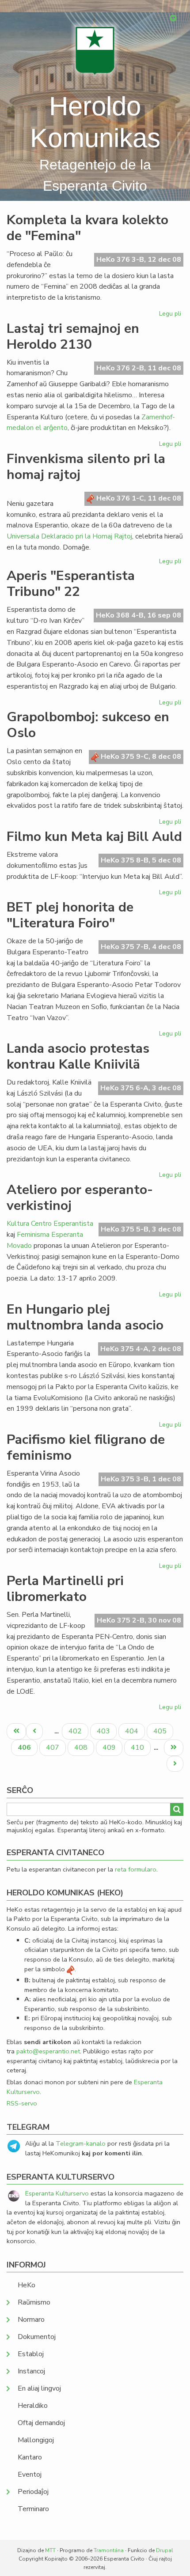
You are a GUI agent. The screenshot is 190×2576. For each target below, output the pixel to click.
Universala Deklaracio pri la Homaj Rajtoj (69, 536)
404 (133, 1731)
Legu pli (171, 315)
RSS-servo (22, 2103)
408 (82, 1747)
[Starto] (95, 51)
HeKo (27, 2285)
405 (161, 1731)
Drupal (165, 2550)
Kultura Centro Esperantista (50, 1224)
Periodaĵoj (33, 2492)
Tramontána (109, 2550)
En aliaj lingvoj (39, 2388)
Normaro (31, 2320)
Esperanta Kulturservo (57, 2193)
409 (110, 1747)
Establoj (31, 2354)
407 (54, 1747)
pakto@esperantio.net (48, 2051)
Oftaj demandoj (41, 2423)
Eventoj (30, 2474)
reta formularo (136, 1869)
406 (27, 1749)
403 (104, 1731)
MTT (50, 2550)
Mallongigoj (36, 2440)
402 (76, 1731)
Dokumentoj (37, 2337)
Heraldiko (33, 2406)
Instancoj (31, 2371)
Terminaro (33, 2509)
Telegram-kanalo (81, 2143)
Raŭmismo (34, 2302)
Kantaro (30, 2457)
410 (139, 1747)
